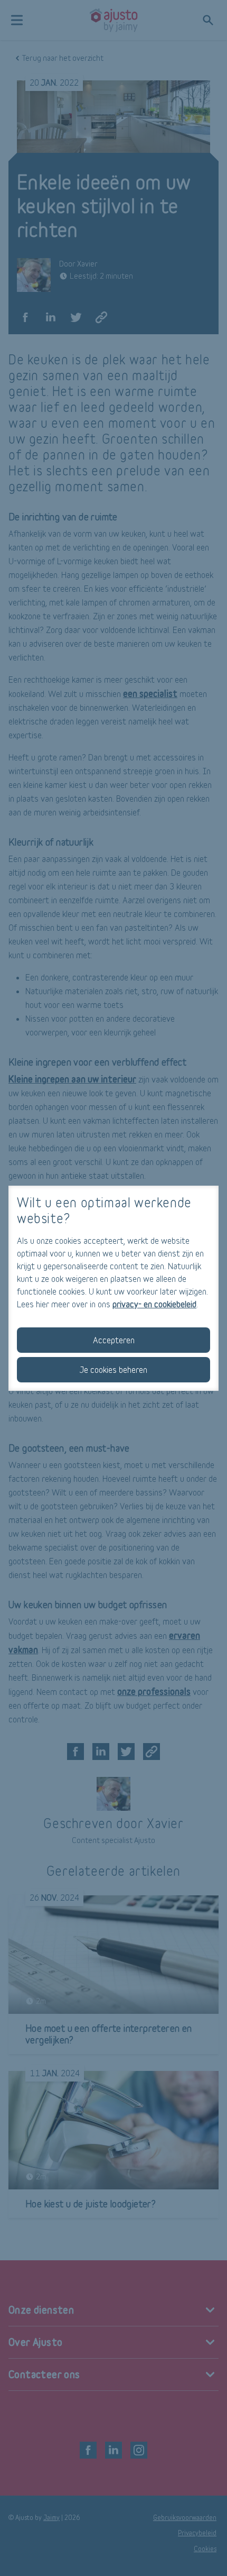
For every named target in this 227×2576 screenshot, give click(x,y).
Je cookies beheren (113, 1369)
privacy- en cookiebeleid (154, 1304)
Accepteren (114, 1340)
